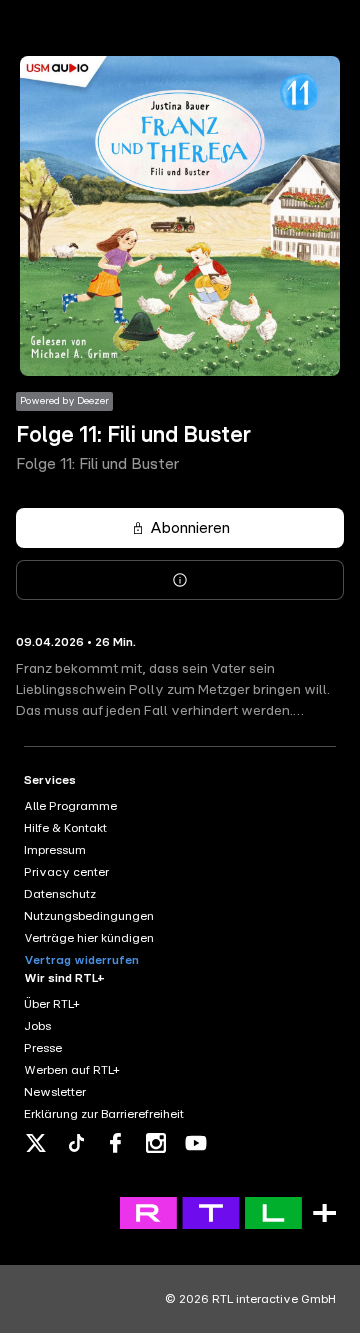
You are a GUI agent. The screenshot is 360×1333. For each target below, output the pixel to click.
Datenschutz (60, 894)
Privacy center (66, 872)
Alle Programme (70, 806)
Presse (43, 1048)
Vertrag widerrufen (81, 960)
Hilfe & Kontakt (65, 828)
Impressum (55, 850)
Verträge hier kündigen (89, 938)
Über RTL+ (52, 1004)
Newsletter (55, 1092)
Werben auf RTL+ (72, 1070)
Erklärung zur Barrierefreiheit (104, 1114)
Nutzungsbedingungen (89, 916)
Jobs (37, 1026)
